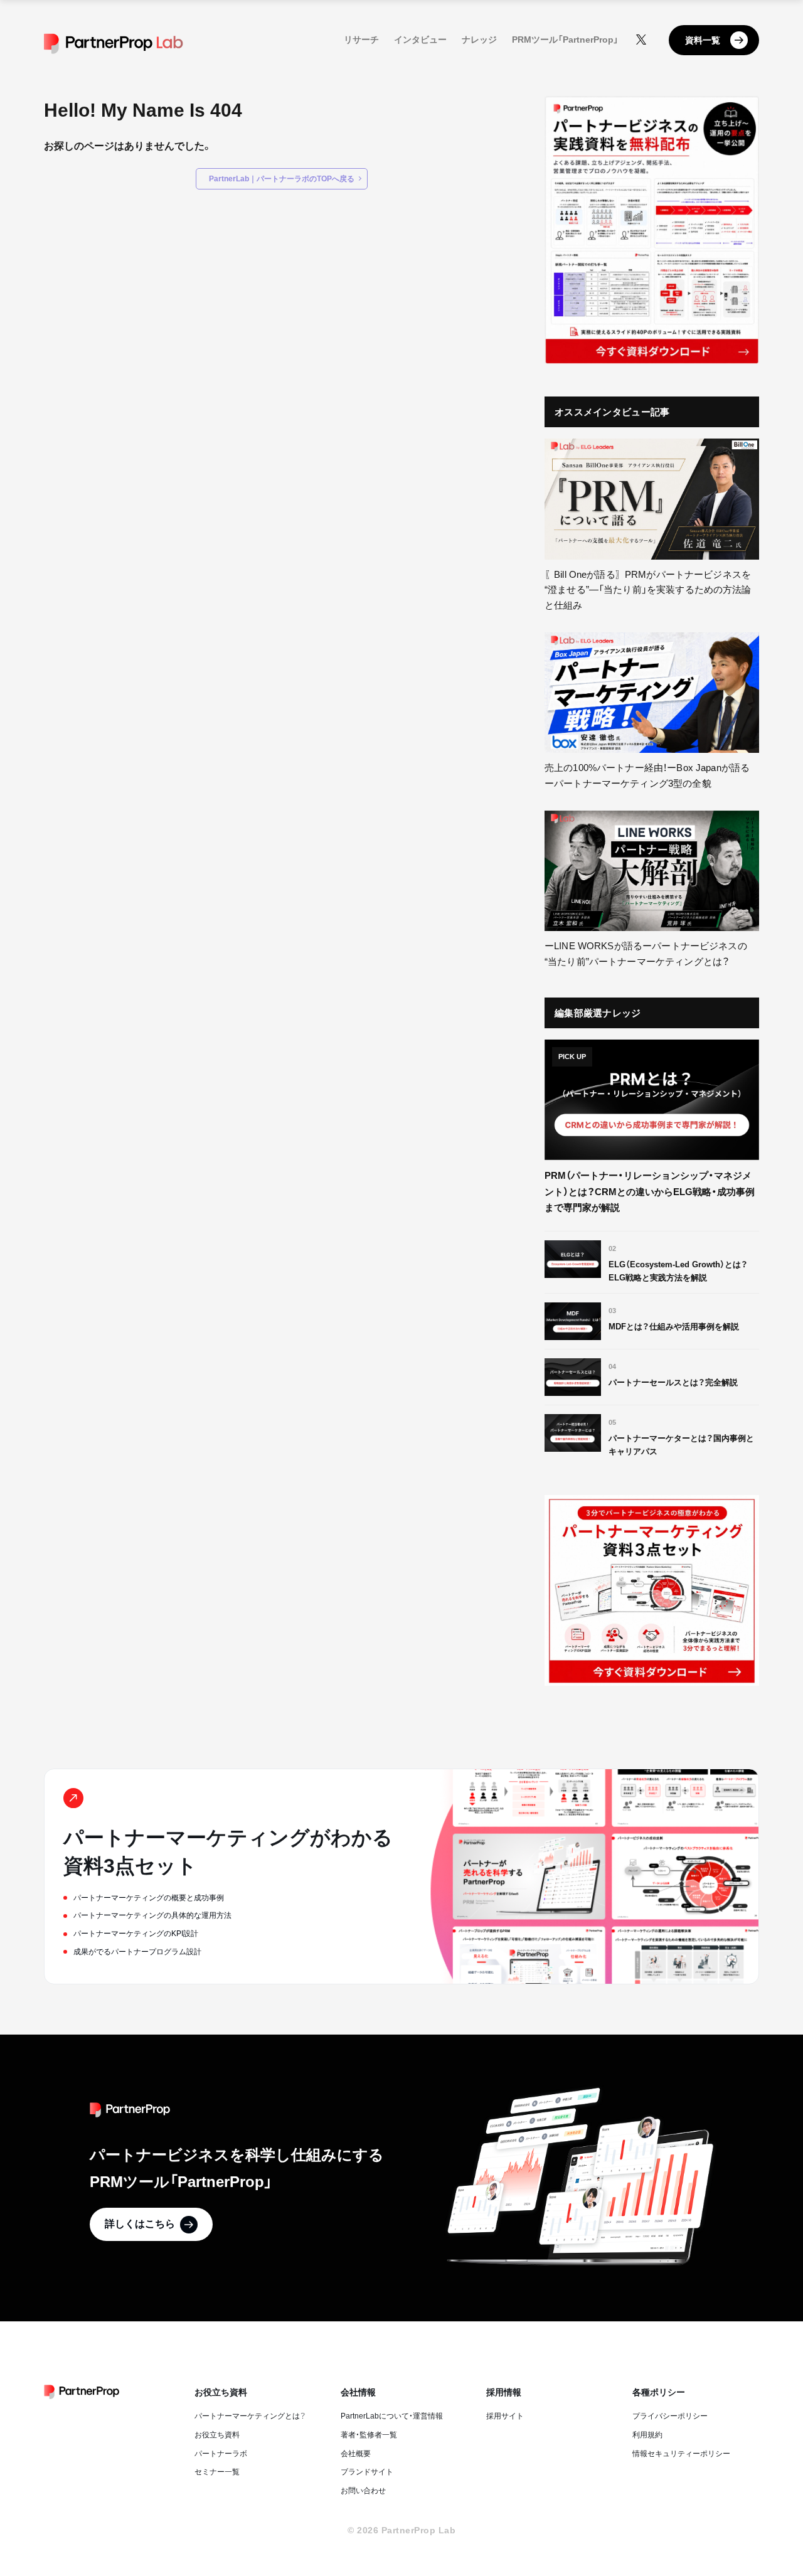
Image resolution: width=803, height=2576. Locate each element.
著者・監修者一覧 (369, 2435)
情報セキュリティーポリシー (681, 2454)
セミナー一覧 (217, 2472)
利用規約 (647, 2435)
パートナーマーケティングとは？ (250, 2416)
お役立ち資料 (217, 2435)
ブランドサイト (367, 2472)
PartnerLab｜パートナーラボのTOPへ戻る (282, 179)
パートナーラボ (221, 2454)
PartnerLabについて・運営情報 (392, 2416)
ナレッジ (479, 40)
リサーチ (361, 40)
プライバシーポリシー (670, 2416)
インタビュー (420, 40)
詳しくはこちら (140, 2224)
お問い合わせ (363, 2491)
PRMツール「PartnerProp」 (565, 40)
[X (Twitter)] (641, 40)
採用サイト (505, 2416)
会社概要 (356, 2454)
